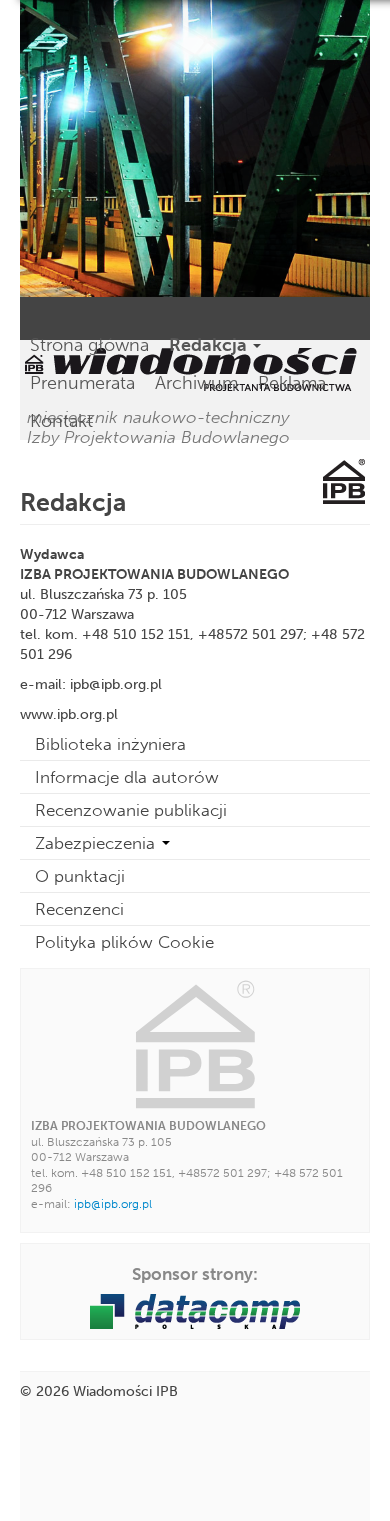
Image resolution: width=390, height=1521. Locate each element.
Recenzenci (79, 909)
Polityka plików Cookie (124, 942)
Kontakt (61, 421)
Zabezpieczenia (97, 843)
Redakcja (210, 345)
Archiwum (196, 383)
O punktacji (80, 876)
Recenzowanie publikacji (131, 810)
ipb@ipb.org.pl (113, 1204)
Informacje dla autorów (127, 777)
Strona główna (89, 345)
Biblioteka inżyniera (110, 744)
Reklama (292, 383)
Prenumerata (82, 383)
